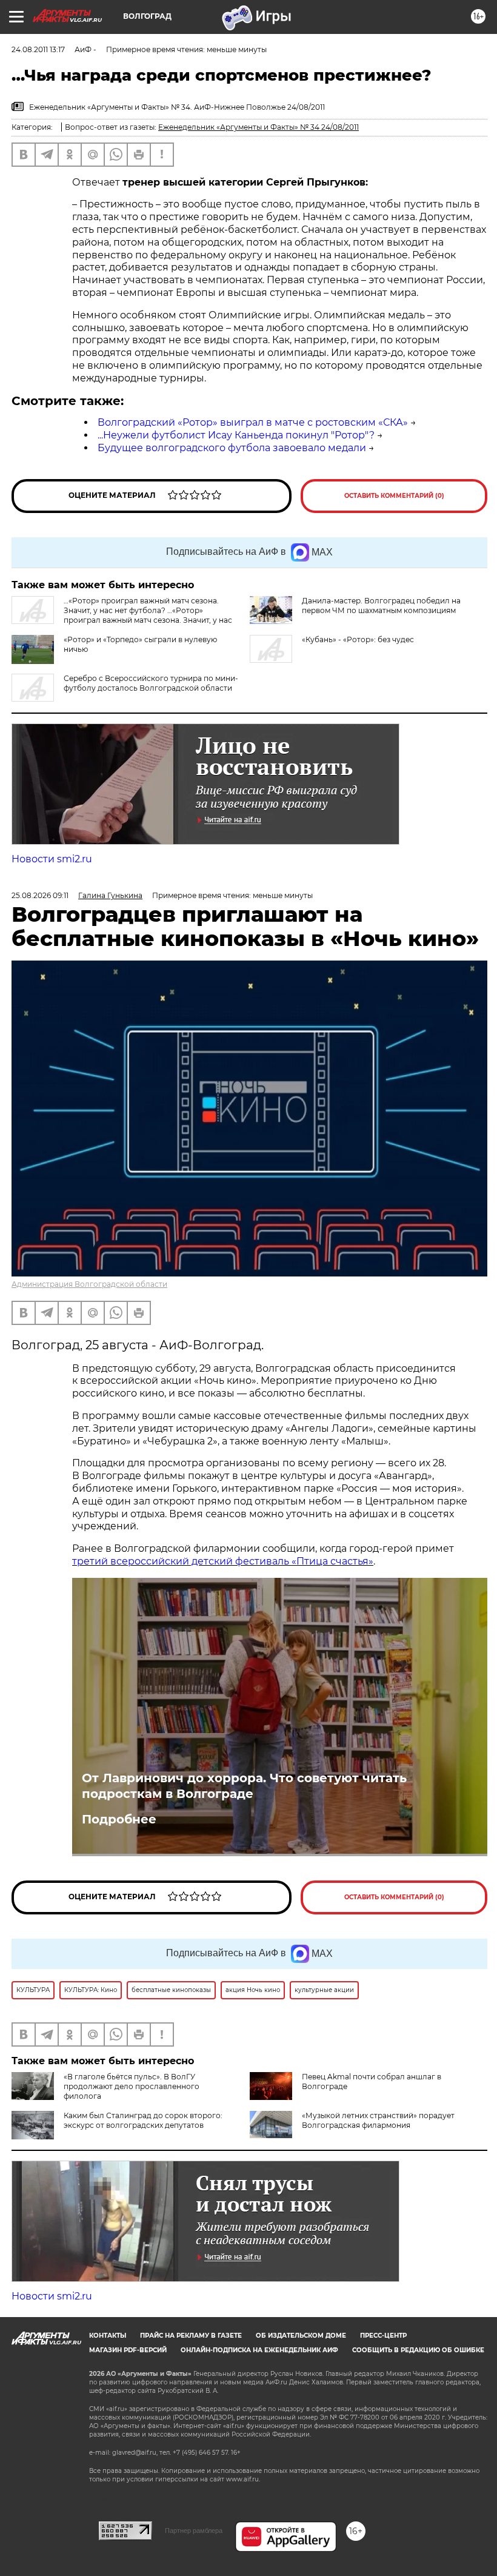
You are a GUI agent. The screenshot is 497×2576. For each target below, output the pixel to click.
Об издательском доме (301, 2336)
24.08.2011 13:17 (38, 49)
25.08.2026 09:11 (40, 895)
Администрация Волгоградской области (89, 1284)
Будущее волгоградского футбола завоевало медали (232, 448)
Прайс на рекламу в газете (191, 2336)
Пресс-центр (383, 2336)
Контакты (108, 2336)
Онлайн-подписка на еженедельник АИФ (259, 2350)
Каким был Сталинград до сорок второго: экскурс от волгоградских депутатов (143, 2120)
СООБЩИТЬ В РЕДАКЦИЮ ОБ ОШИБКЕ (418, 2350)
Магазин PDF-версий (128, 2350)
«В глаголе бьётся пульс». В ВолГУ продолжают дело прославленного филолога (132, 2086)
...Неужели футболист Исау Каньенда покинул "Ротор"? (236, 435)
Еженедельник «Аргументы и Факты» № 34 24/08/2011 (259, 127)
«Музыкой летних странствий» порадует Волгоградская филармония (378, 2120)
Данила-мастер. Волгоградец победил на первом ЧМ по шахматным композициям (381, 605)
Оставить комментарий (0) (394, 496)
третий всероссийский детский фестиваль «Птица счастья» (223, 1561)
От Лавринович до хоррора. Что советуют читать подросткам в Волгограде (244, 1786)
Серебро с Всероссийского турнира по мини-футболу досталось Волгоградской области (151, 683)
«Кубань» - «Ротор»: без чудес (358, 639)
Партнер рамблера (194, 2531)
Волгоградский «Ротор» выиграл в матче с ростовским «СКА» (253, 422)
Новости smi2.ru (52, 859)
